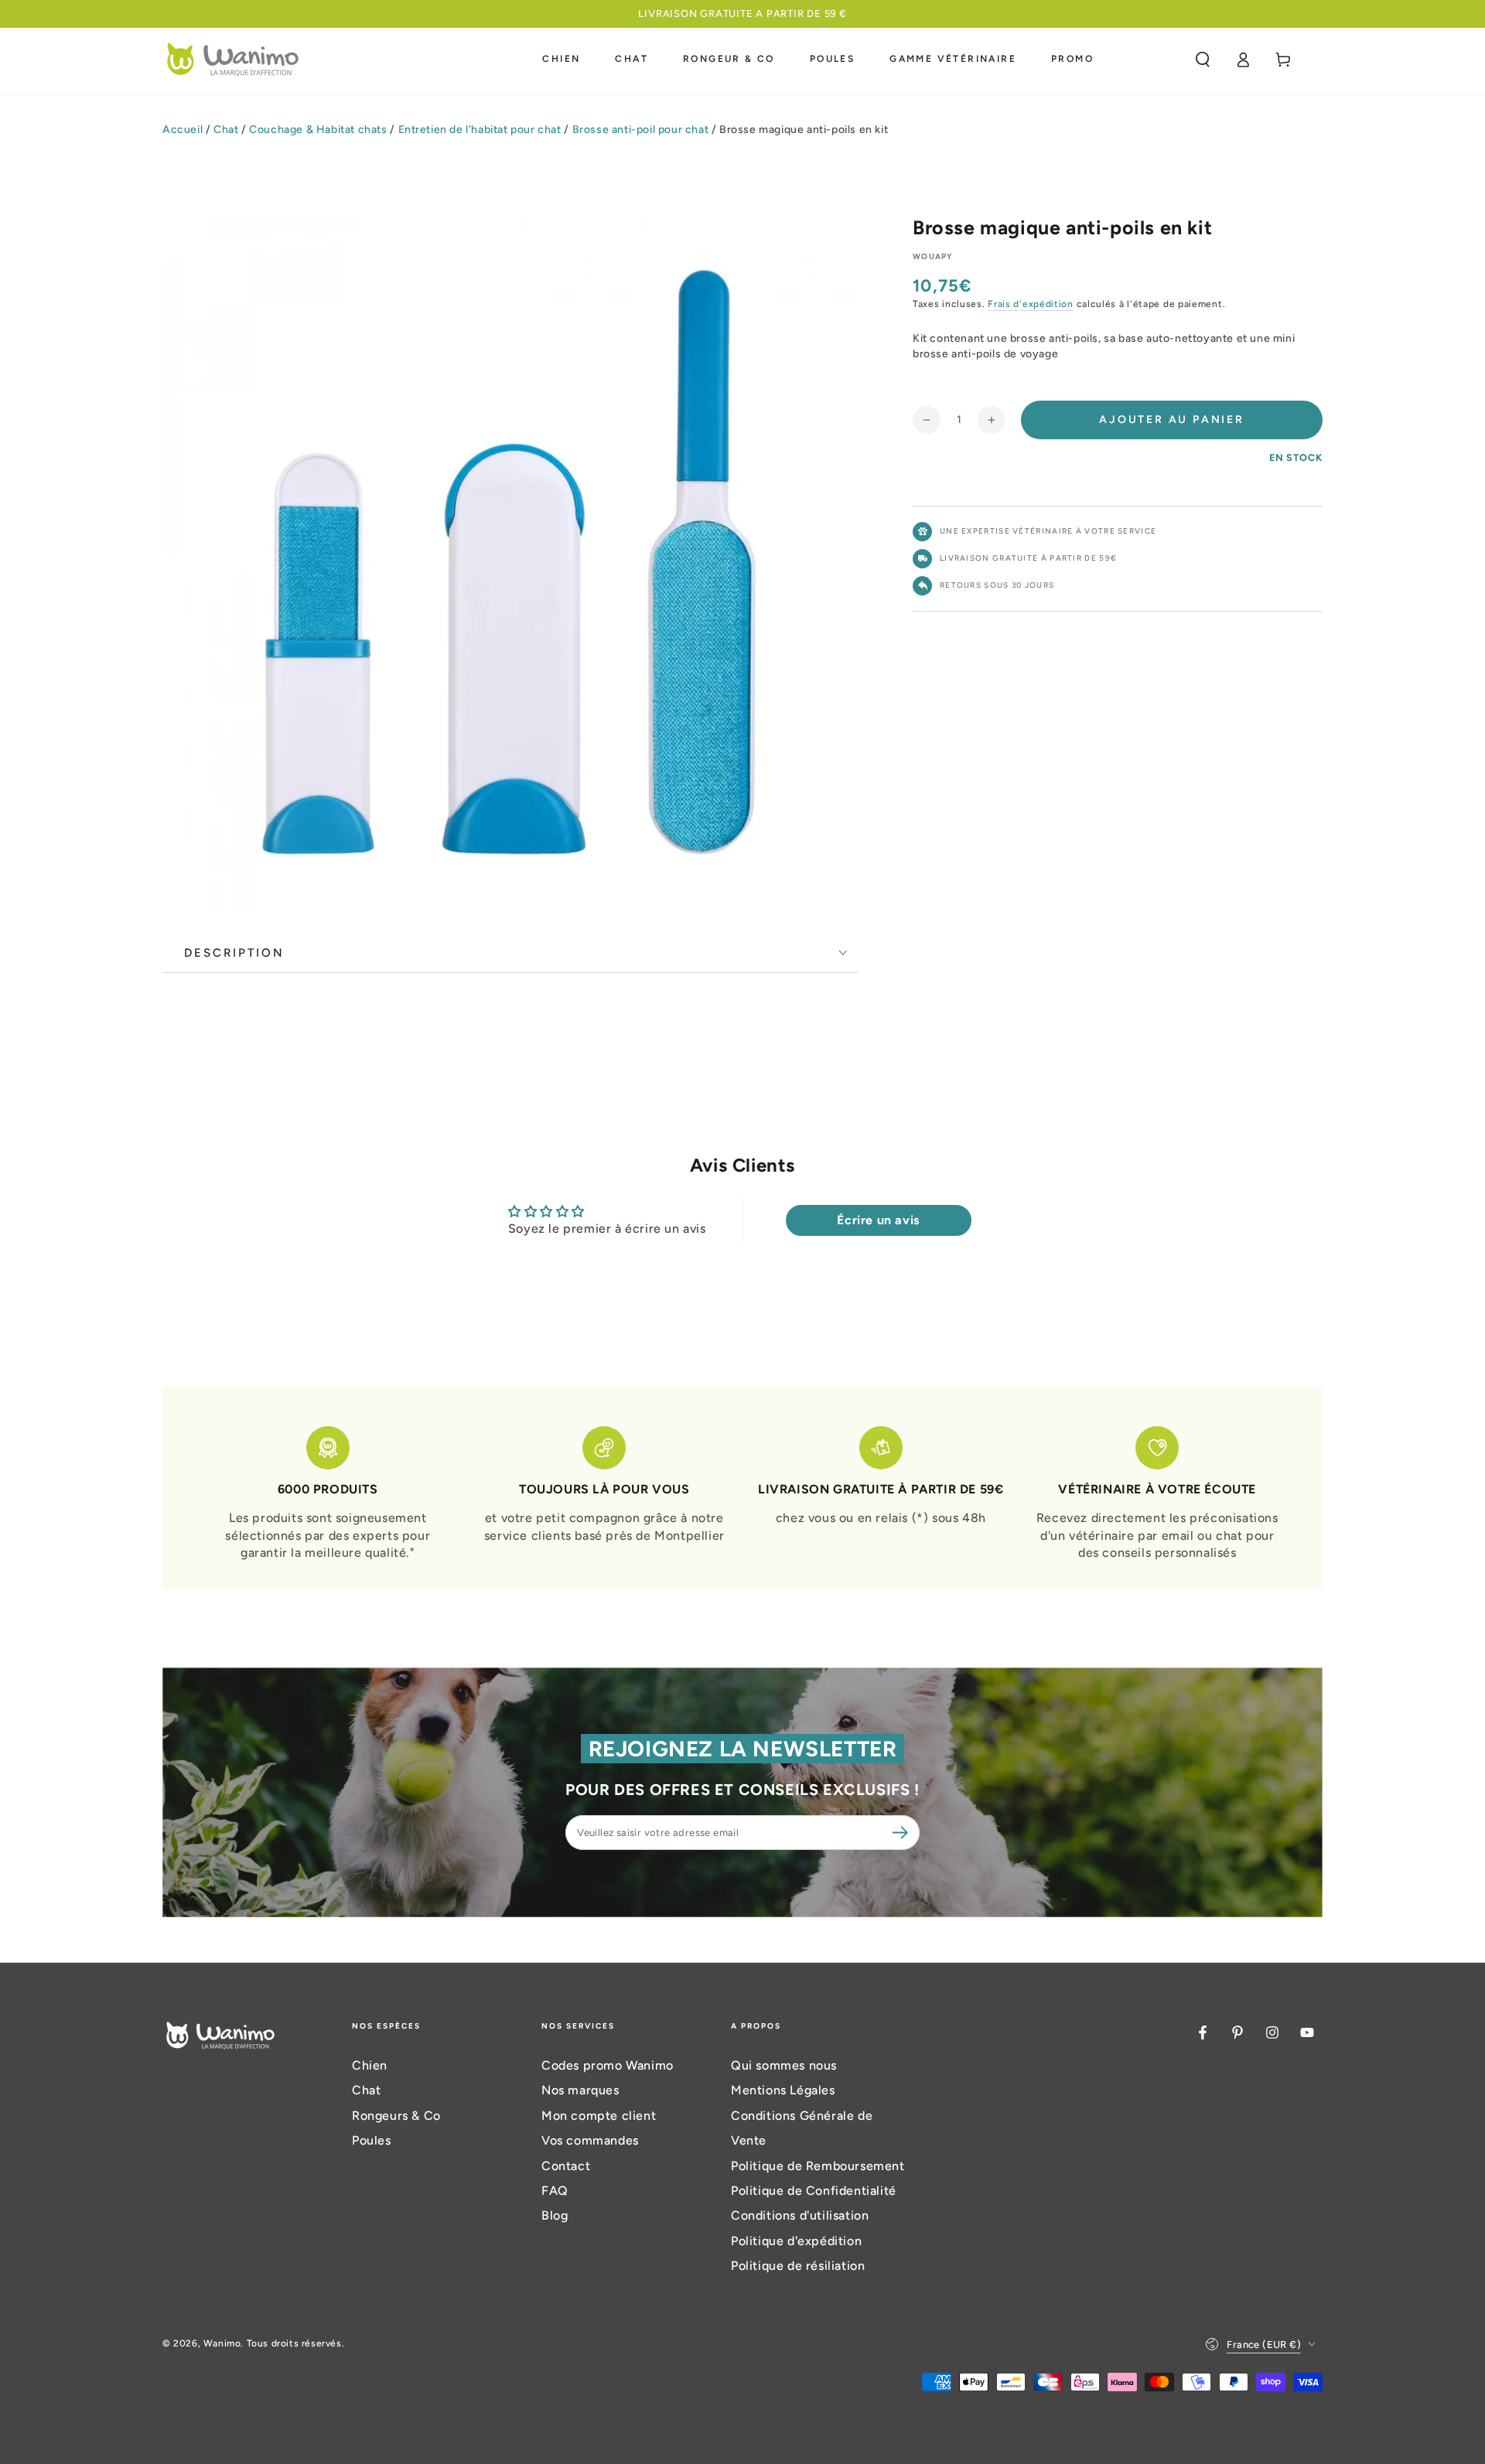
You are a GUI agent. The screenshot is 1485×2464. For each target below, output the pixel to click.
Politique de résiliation (798, 2266)
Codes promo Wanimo (608, 2065)
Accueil (183, 130)
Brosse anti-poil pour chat (641, 130)
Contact (566, 2166)
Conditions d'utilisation (800, 2215)
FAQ (555, 2191)
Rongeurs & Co (396, 2116)
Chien (370, 2065)
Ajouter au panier (1172, 420)
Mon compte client (599, 2116)
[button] (1203, 60)
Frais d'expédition (1031, 304)
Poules (372, 2140)
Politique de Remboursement (818, 2166)
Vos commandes (590, 2140)
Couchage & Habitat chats (318, 130)
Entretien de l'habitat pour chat (480, 130)
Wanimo (222, 2343)
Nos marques (580, 2090)
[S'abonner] (903, 1832)
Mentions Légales (783, 2090)
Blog (555, 2215)
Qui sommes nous (784, 2065)
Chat (226, 130)
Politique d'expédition (796, 2241)
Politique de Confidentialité (814, 2191)
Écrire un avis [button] (878, 1220)
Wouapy (933, 256)
